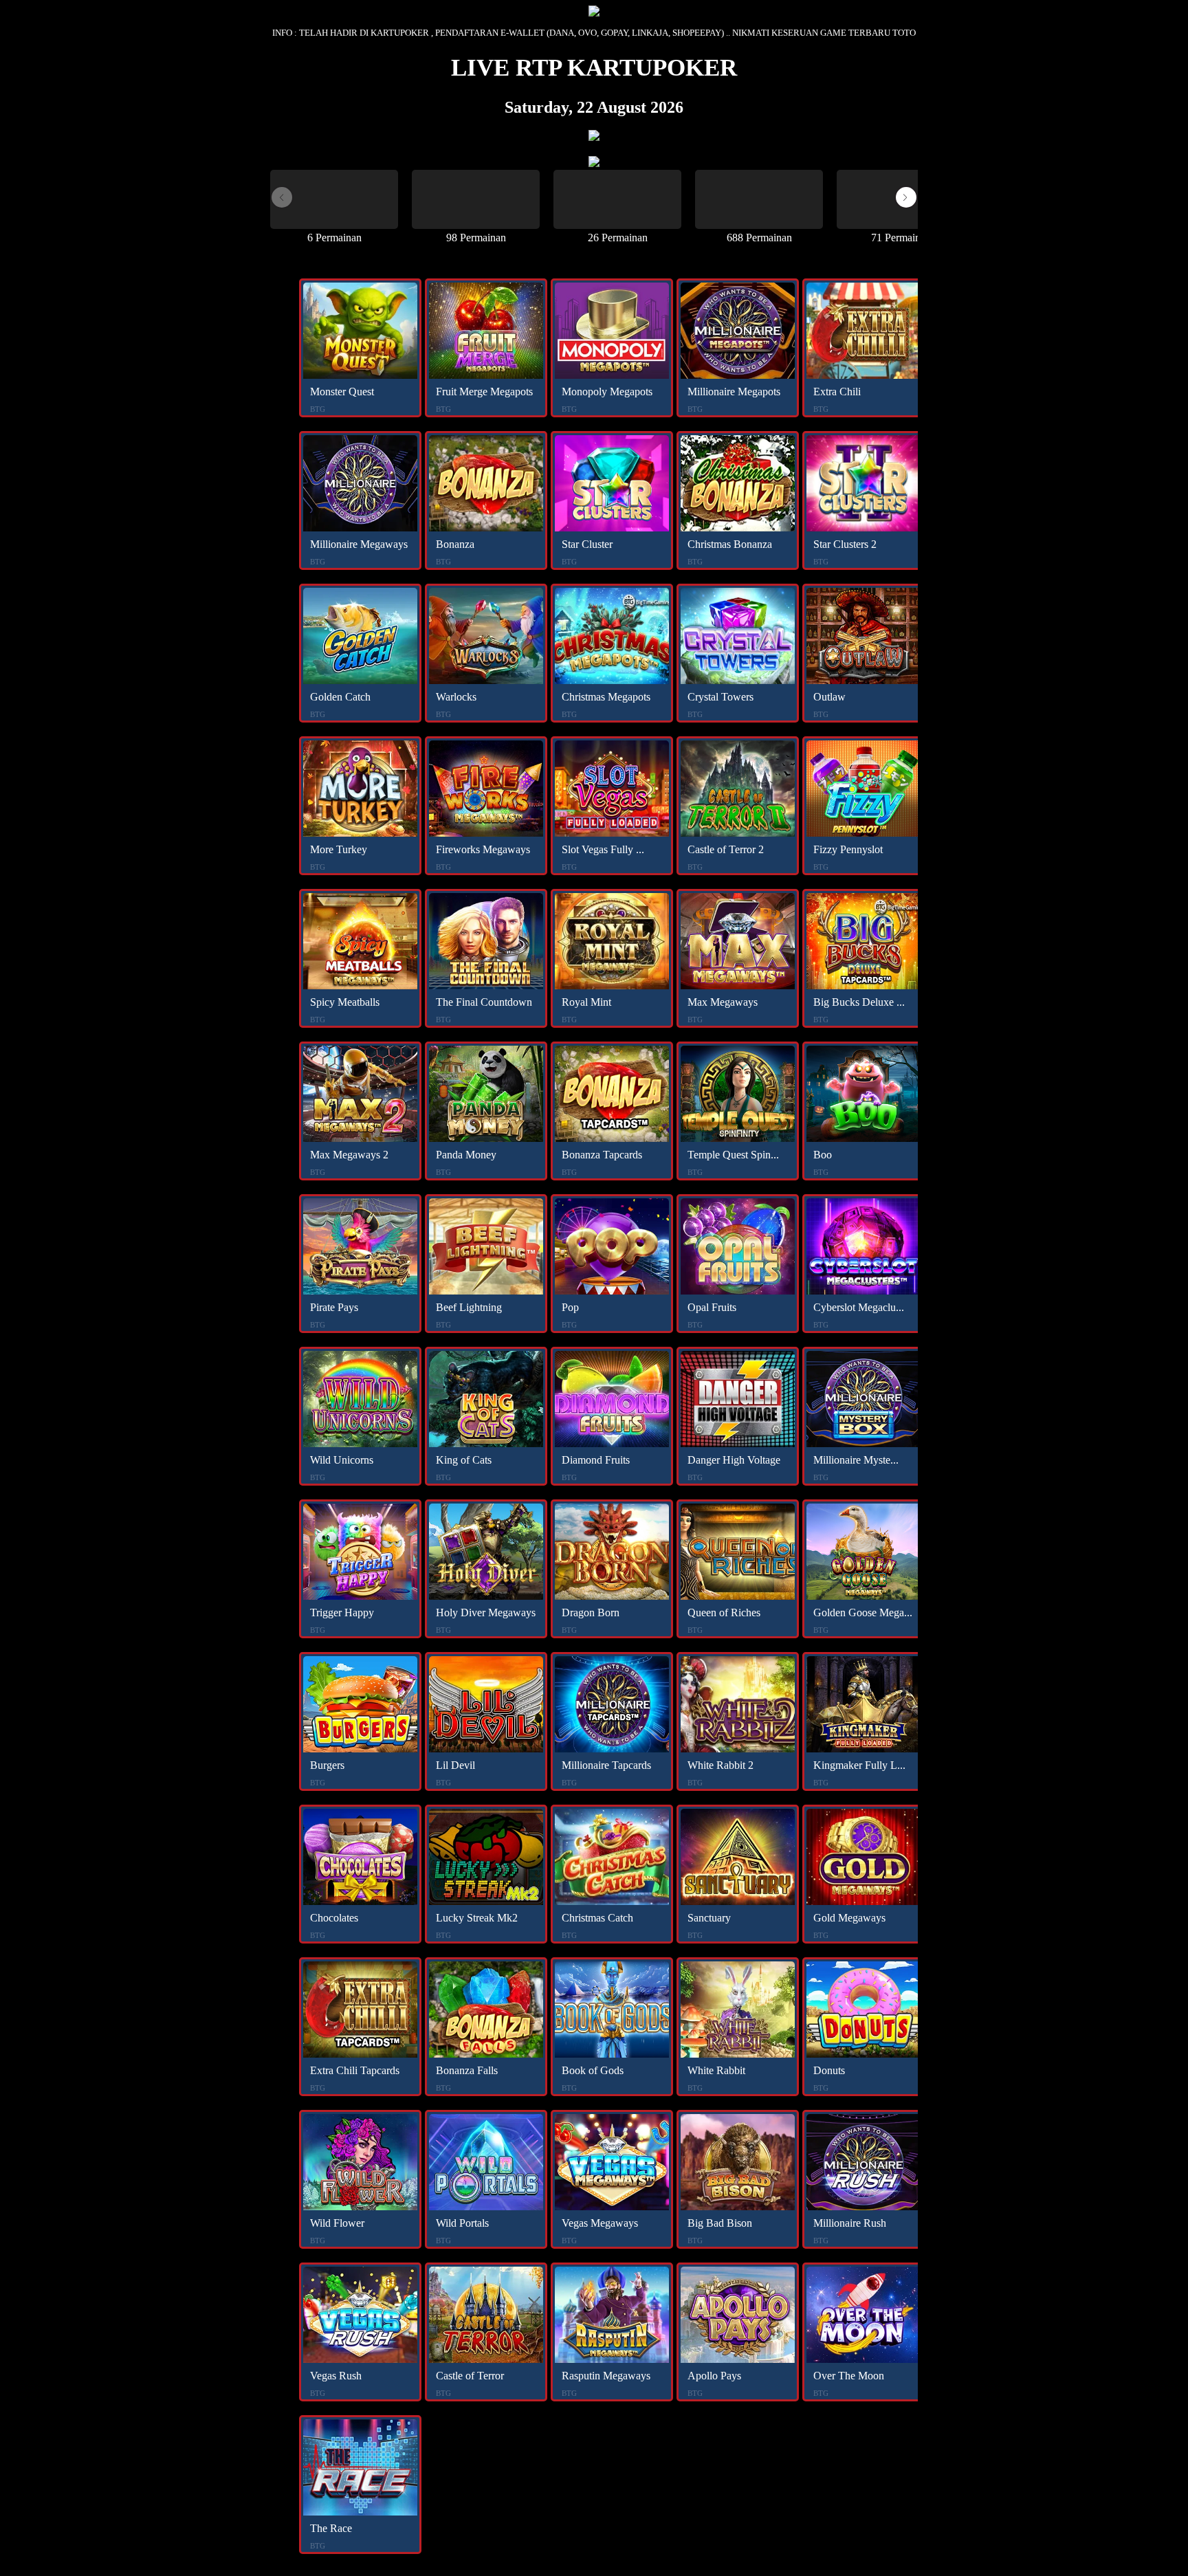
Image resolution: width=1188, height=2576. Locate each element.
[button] (906, 197)
